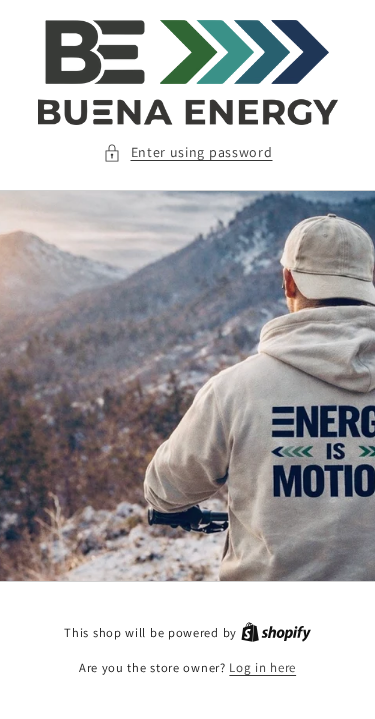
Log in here (262, 667)
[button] (188, 152)
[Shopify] (276, 632)
